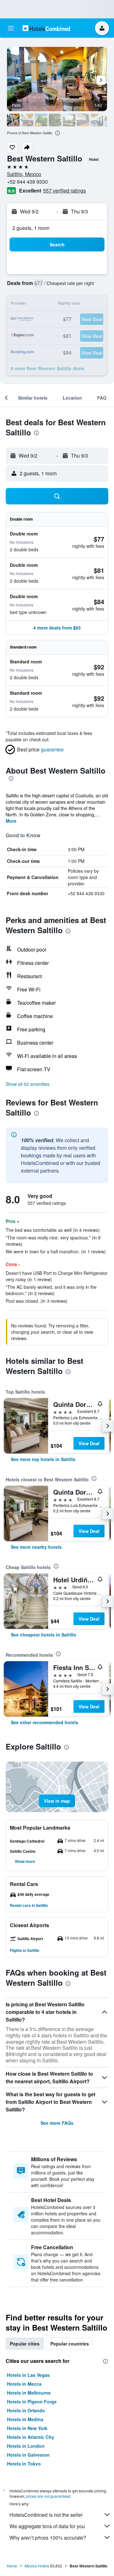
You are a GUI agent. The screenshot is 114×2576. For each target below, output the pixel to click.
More (11, 821)
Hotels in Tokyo (24, 2464)
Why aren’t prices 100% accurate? (48, 2538)
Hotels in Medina (25, 2419)
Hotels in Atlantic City (31, 2437)
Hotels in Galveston (28, 2455)
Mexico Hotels (37, 2566)
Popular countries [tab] (70, 2344)
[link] (43, 1459)
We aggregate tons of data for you (47, 2526)
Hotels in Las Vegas (28, 2375)
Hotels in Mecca (24, 2384)
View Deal (89, 1443)
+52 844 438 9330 (27, 182)
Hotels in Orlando (26, 2410)
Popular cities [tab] (25, 2344)
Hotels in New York (27, 2428)
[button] (11, 28)
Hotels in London (26, 2446)
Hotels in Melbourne (29, 2393)
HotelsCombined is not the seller (46, 2515)
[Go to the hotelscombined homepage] (46, 28)
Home (12, 2566)
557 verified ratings (64, 190)
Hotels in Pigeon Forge (32, 2402)
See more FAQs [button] (57, 2123)
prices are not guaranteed (48, 2496)
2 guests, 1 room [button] (31, 228)
